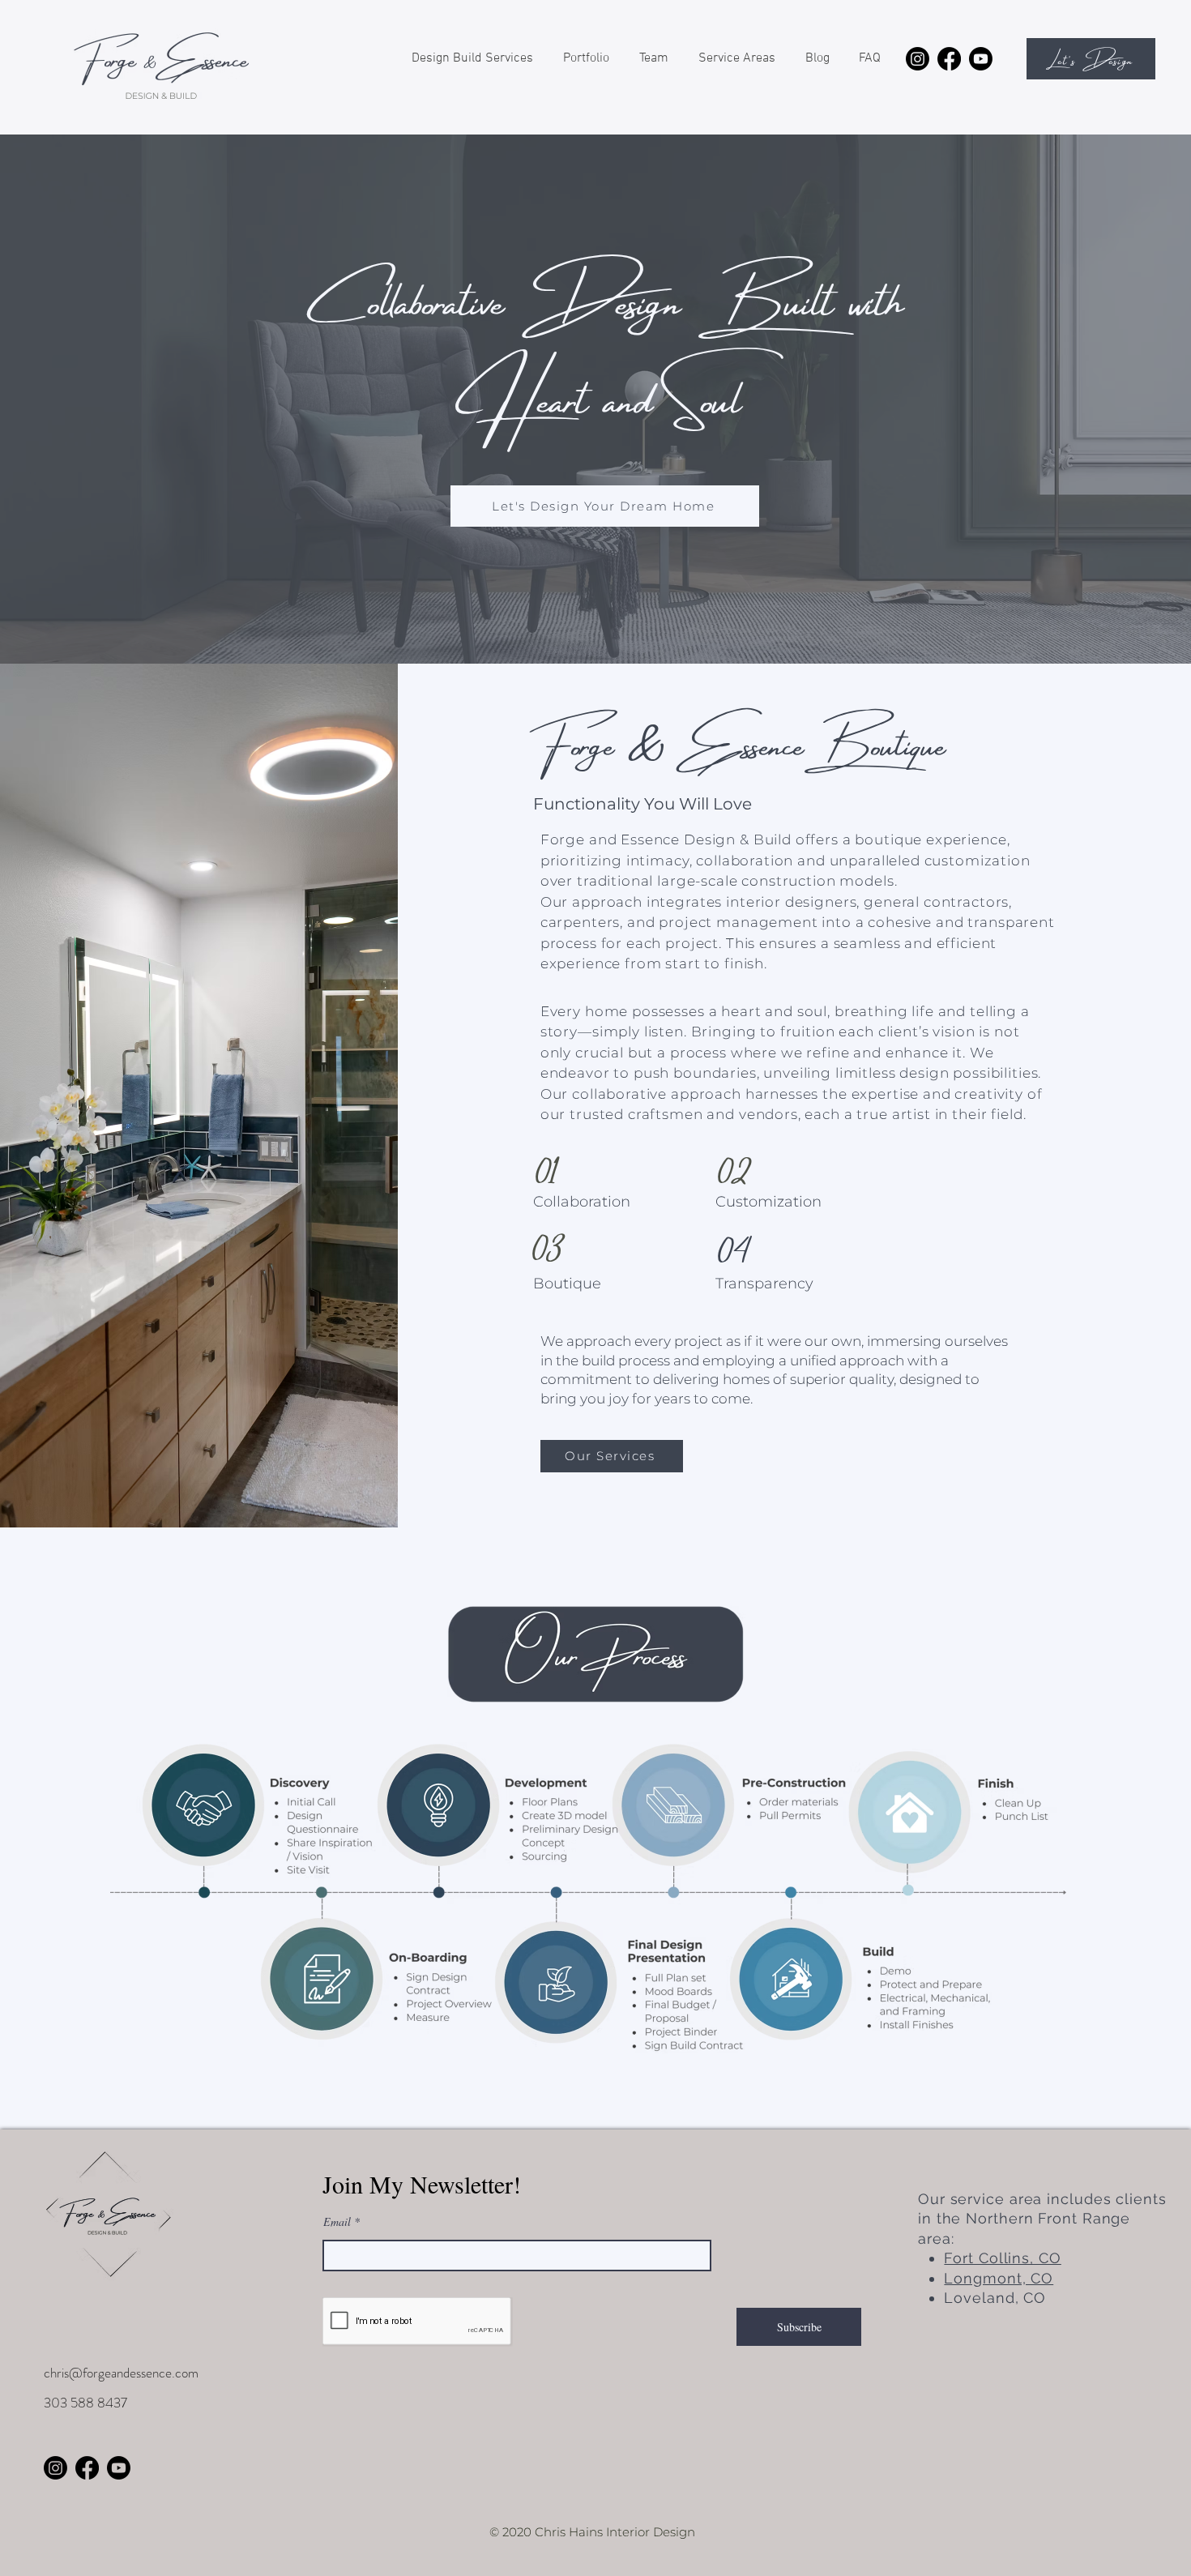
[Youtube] (981, 59)
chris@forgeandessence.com (121, 2373)
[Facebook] (949, 59)
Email (337, 2222)
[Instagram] (918, 59)
